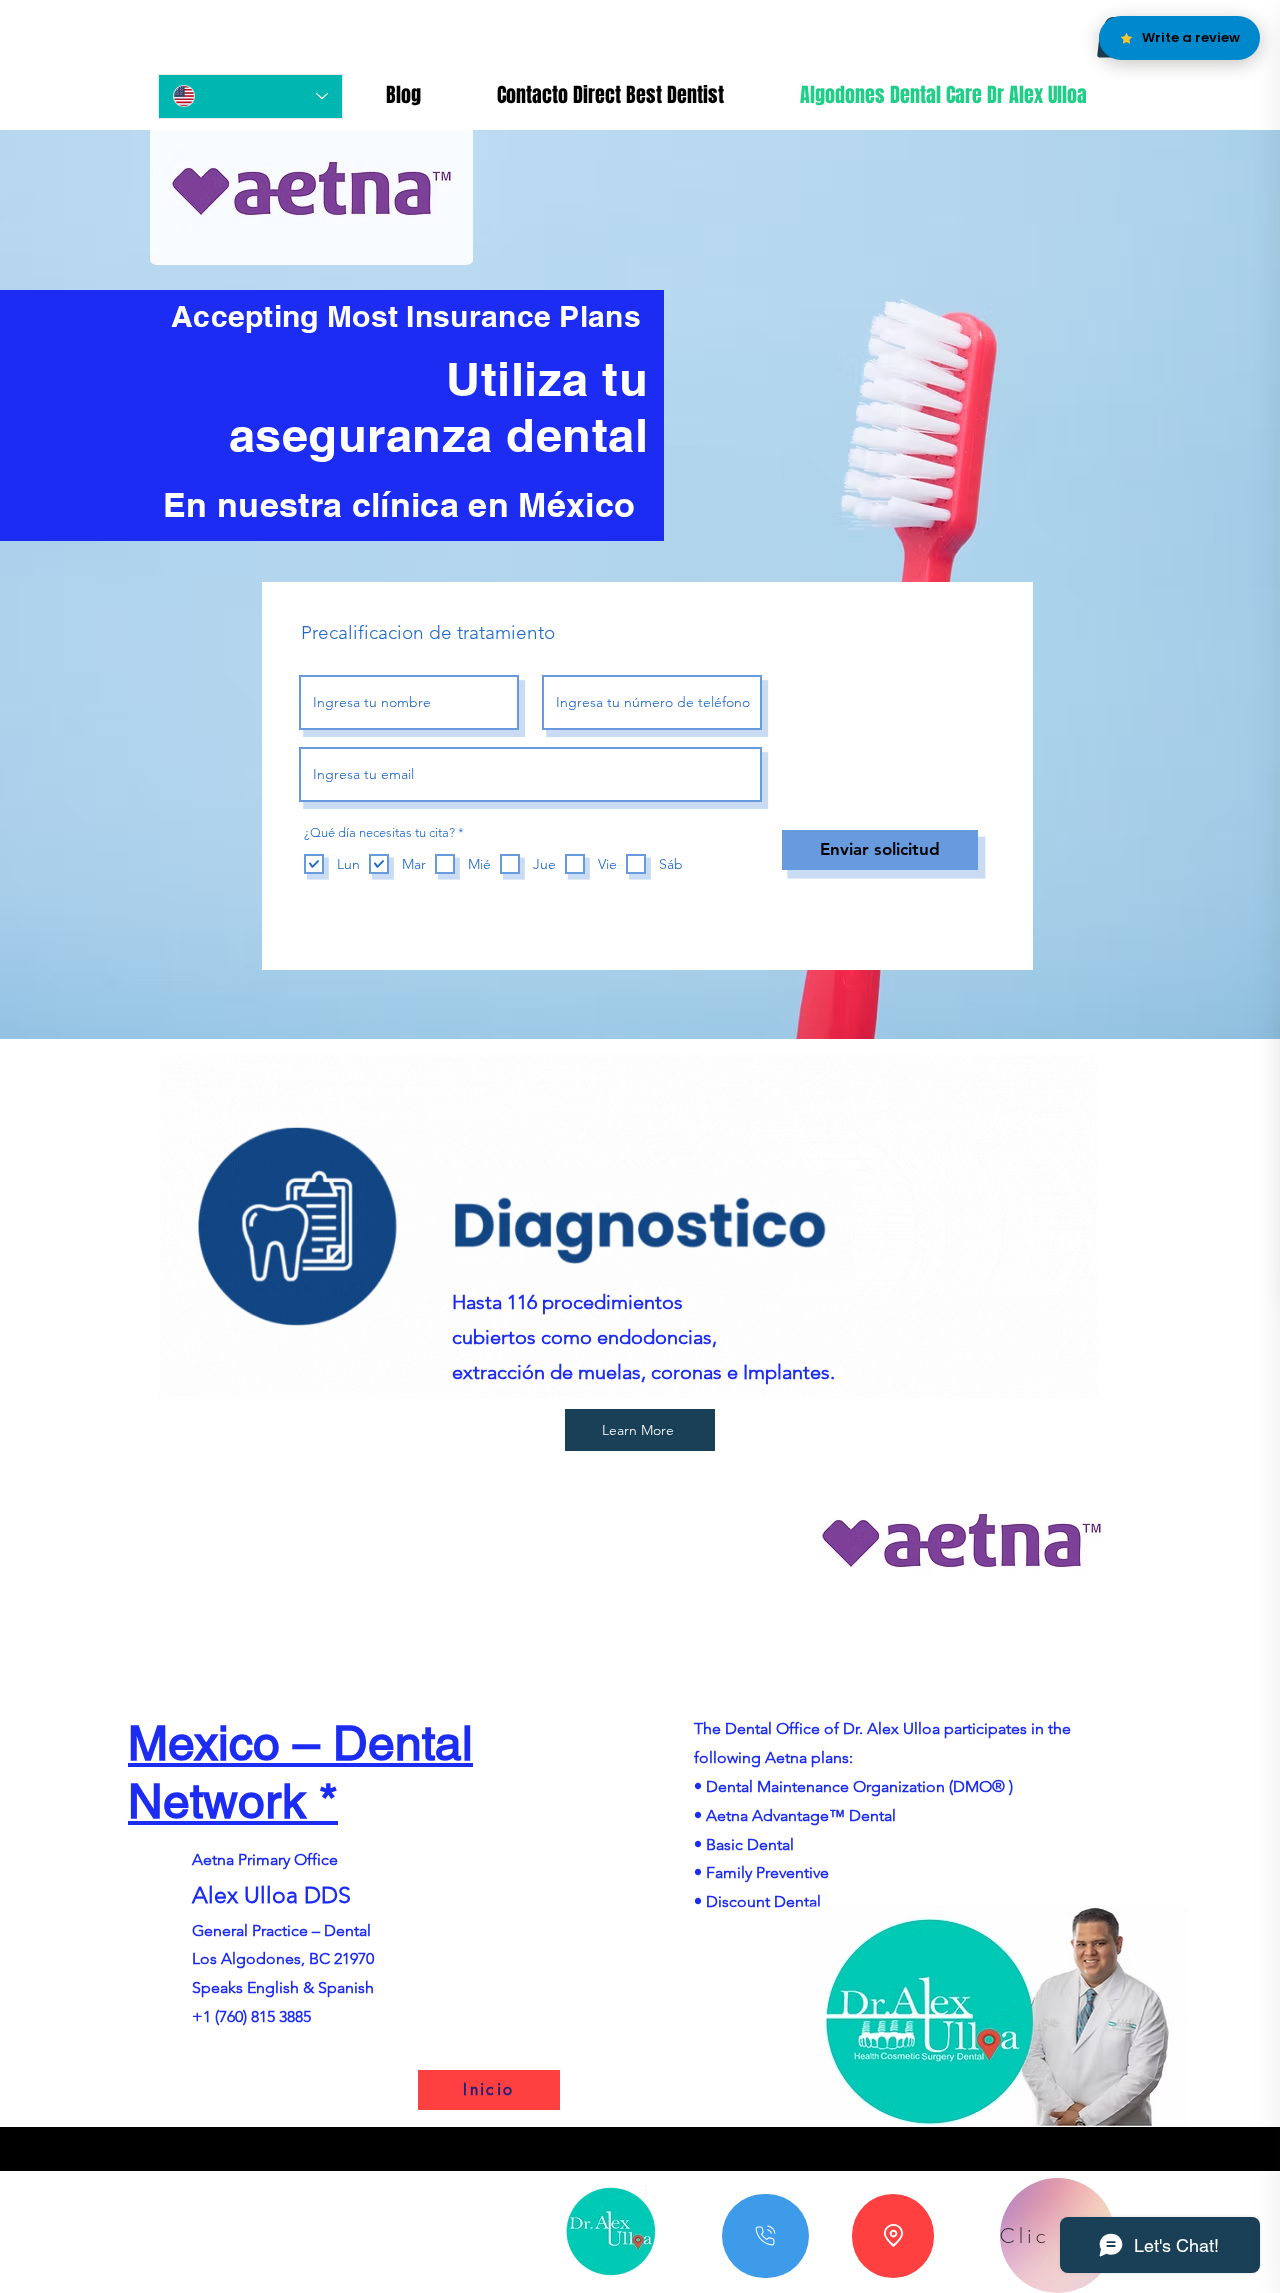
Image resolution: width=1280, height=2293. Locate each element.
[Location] (893, 2236)
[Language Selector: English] (250, 96)
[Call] (765, 2236)
